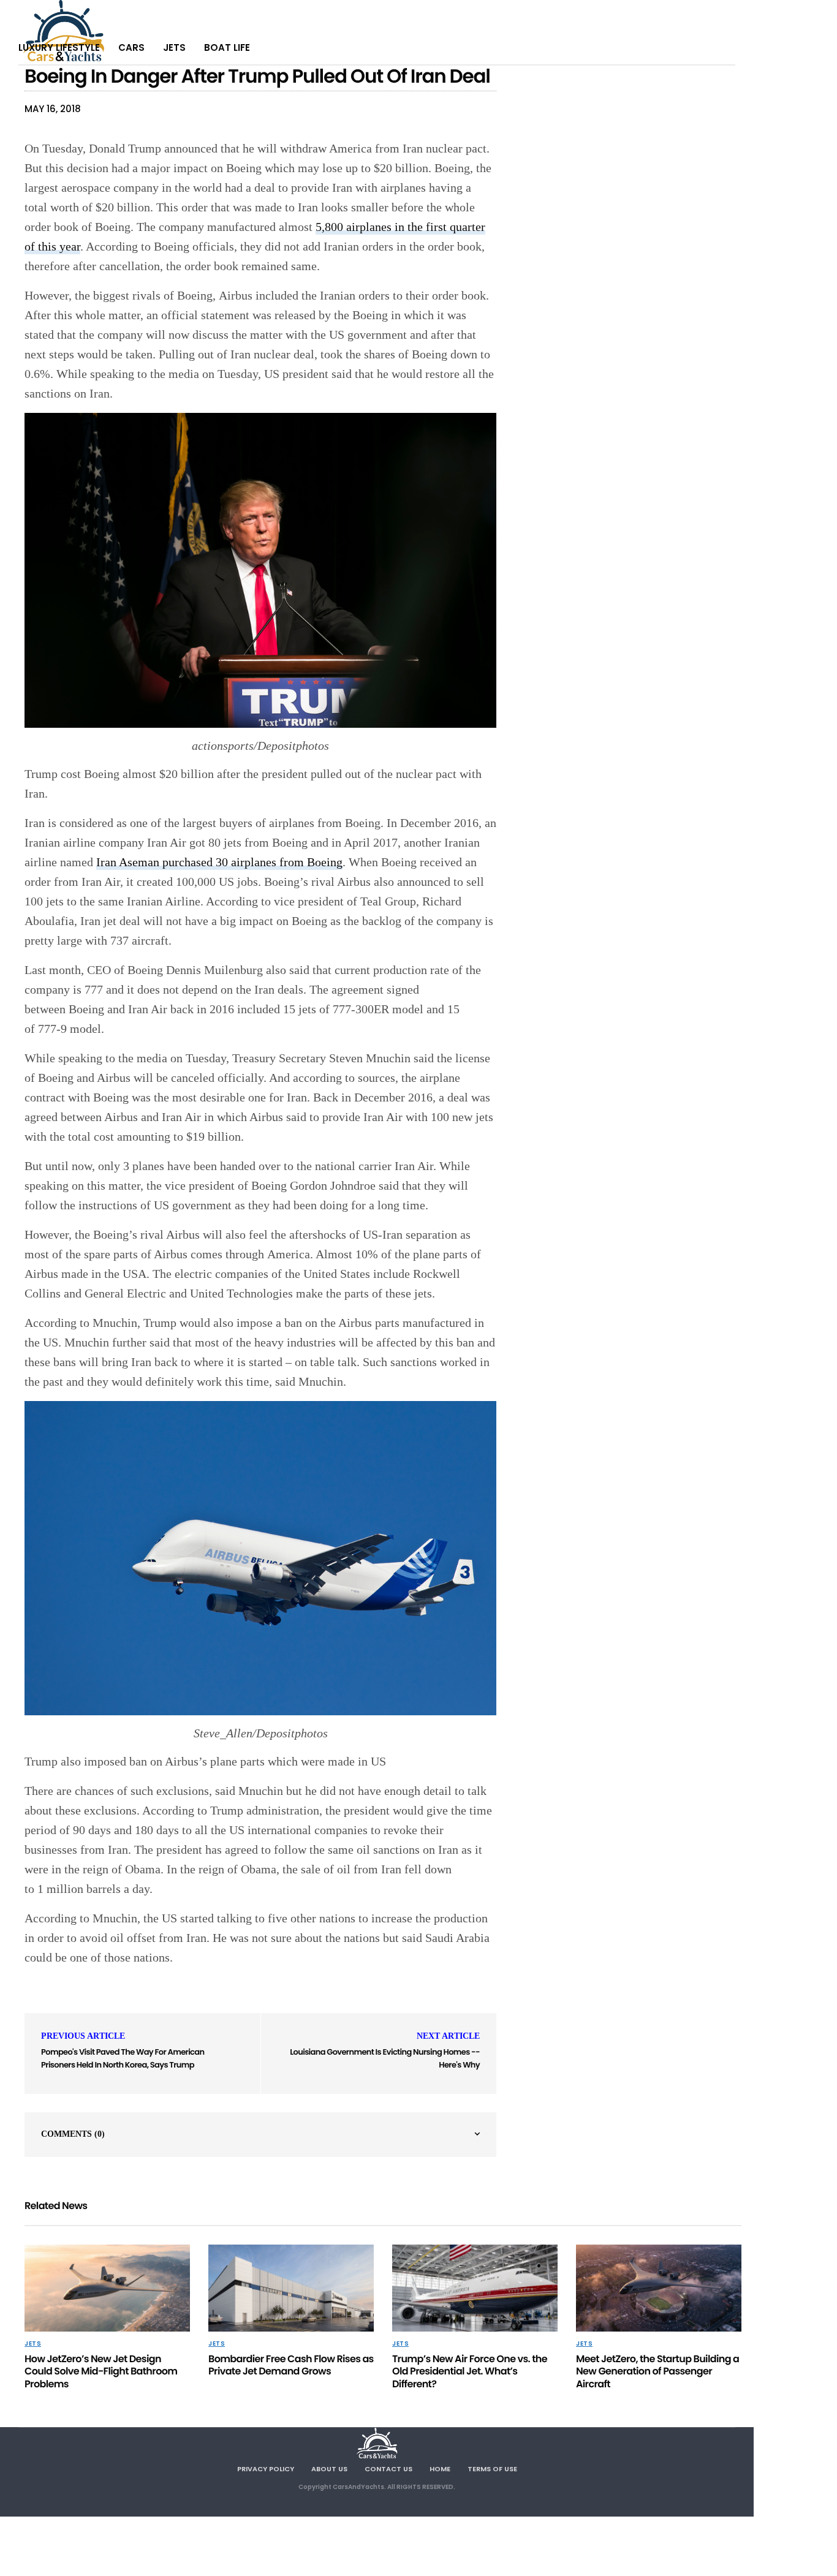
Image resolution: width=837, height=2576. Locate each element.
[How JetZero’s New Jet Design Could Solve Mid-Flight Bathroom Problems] (107, 2288)
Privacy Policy (266, 2469)
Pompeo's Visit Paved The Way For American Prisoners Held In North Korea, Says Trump (123, 2058)
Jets (174, 47)
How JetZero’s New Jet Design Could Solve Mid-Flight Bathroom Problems (101, 2372)
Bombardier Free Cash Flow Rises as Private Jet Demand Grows (291, 2365)
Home (440, 2469)
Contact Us (388, 2469)
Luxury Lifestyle (59, 47)
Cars (131, 47)
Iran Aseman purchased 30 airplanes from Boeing (219, 862)
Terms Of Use (492, 2469)
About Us (329, 2469)
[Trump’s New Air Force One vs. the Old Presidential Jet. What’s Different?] (475, 2288)
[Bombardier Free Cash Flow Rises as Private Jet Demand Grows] (291, 2288)
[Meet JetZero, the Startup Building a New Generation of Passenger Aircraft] (659, 2288)
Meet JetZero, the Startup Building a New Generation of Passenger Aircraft (657, 2372)
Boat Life (227, 47)
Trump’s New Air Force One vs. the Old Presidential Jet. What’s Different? (470, 2372)
